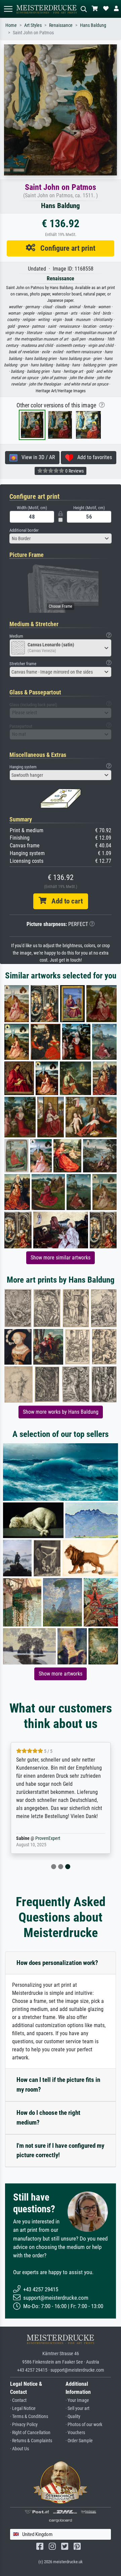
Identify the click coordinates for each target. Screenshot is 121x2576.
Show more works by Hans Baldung (61, 1412)
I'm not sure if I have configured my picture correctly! (60, 2150)
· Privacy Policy (24, 2425)
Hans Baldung (93, 25)
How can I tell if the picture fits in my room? (58, 2085)
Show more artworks (61, 1674)
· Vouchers (75, 2433)
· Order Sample (79, 2441)
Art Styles (33, 25)
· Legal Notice (23, 2408)
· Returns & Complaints (31, 2441)
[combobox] (61, 538)
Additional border (24, 530)
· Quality (73, 2417)
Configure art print (65, 248)
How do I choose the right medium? (48, 2118)
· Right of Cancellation (30, 2433)
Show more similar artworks (61, 1258)
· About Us (19, 2449)
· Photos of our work (84, 2425)
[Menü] (8, 9)
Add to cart (65, 901)
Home (11, 25)
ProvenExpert (48, 1838)
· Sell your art (77, 2408)
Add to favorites (93, 457)
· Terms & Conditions (29, 2417)
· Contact (18, 2400)
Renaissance (61, 25)
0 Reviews (74, 471)
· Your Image (77, 2400)
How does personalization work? (57, 1963)
